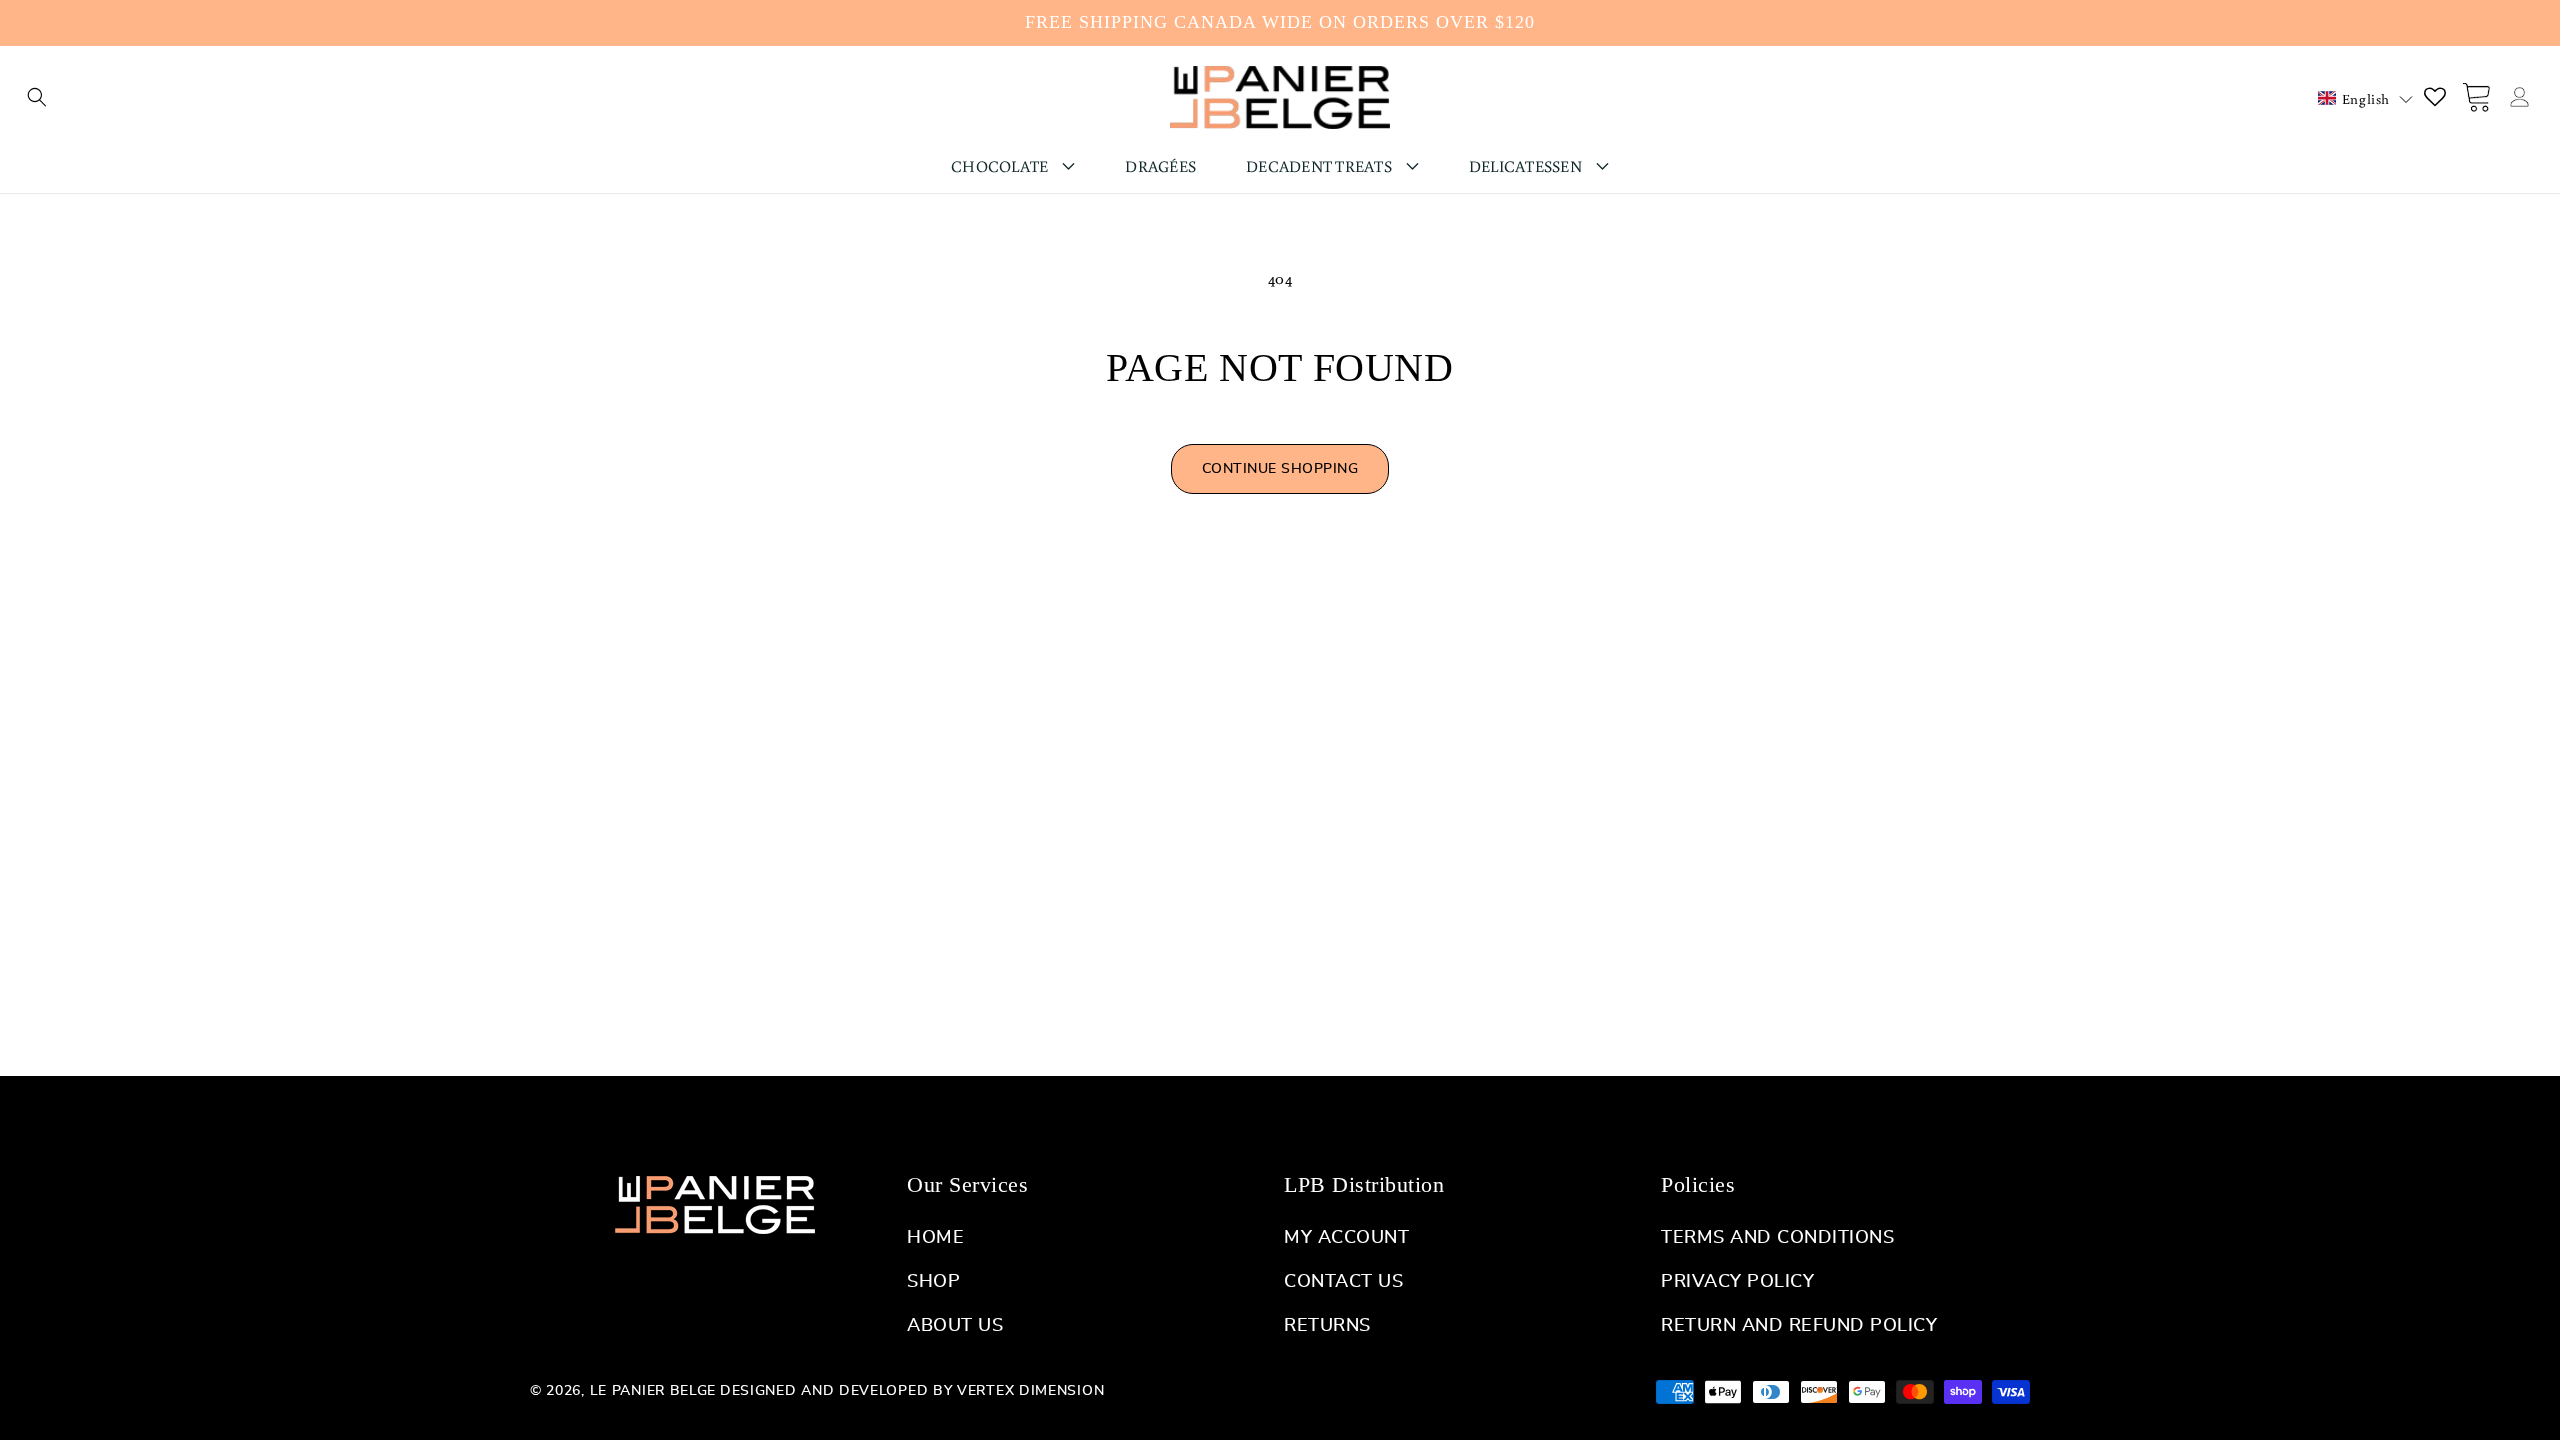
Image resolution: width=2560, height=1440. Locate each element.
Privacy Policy (1737, 1282)
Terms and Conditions (1777, 1238)
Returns (1327, 1326)
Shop (933, 1282)
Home (935, 1238)
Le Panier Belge (653, 1391)
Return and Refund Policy (1799, 1326)
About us (955, 1326)
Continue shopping (1280, 469)
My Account (1346, 1238)
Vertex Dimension (1030, 1391)
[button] (37, 97)
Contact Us (1343, 1282)
